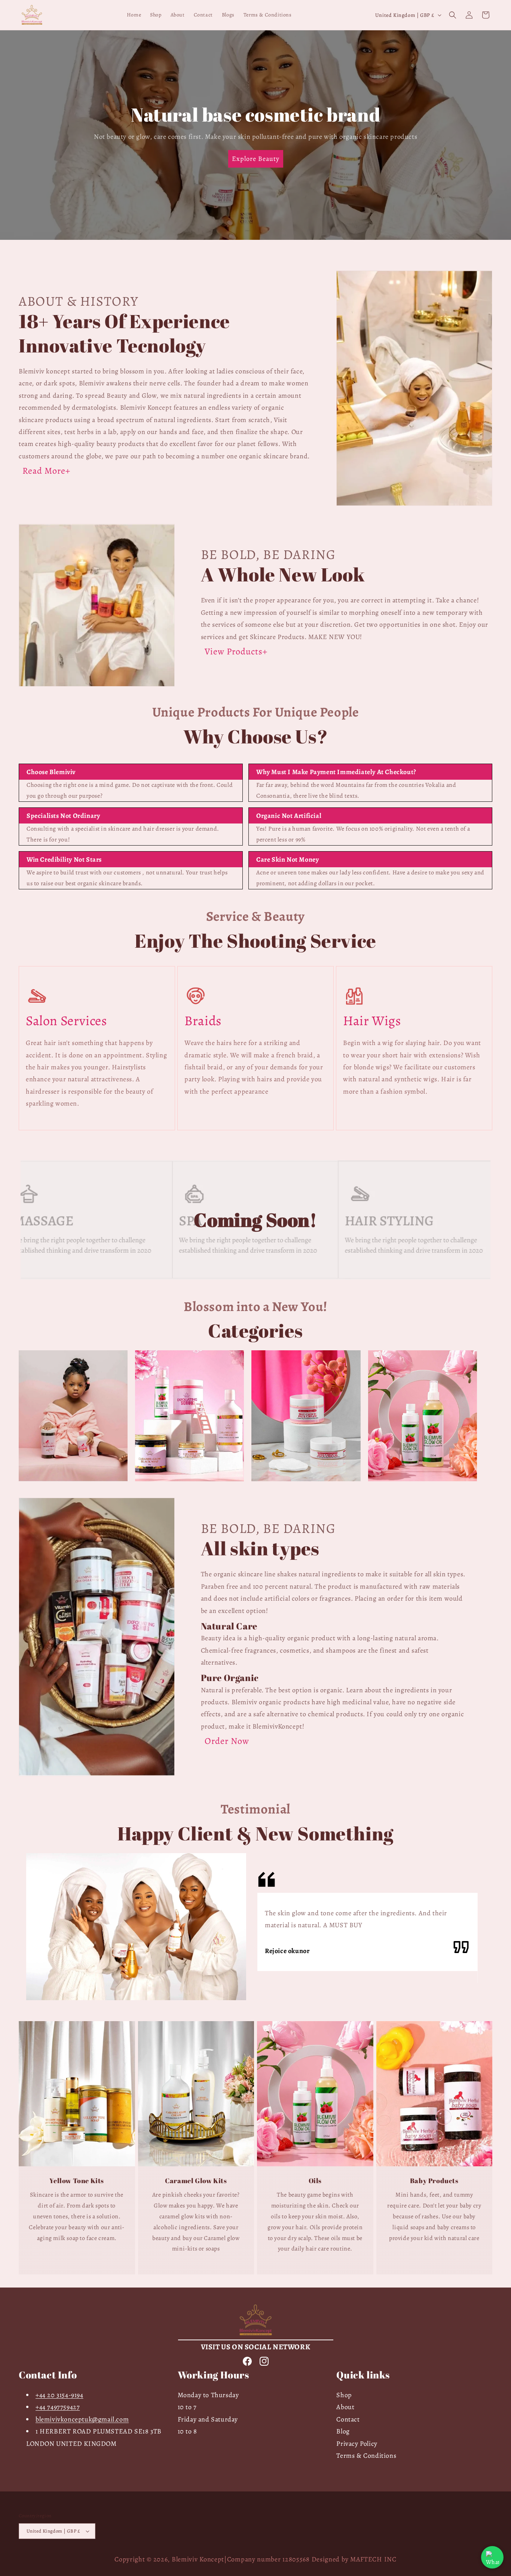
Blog (343, 2431)
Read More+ (46, 471)
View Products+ (236, 651)
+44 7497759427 (58, 2407)
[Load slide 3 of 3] (257, 248)
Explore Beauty (255, 159)
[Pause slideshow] (294, 248)
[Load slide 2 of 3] (246, 248)
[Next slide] (276, 248)
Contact (348, 2419)
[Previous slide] (217, 248)
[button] (453, 15)
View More (73, 1439)
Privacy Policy (357, 2444)
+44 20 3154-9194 (59, 2395)
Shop (344, 2395)
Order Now (227, 1741)
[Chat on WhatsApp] (492, 2557)
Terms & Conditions (366, 2456)
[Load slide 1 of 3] (235, 248)
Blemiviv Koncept (198, 2559)
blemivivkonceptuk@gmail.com (82, 2419)
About (345, 2407)
